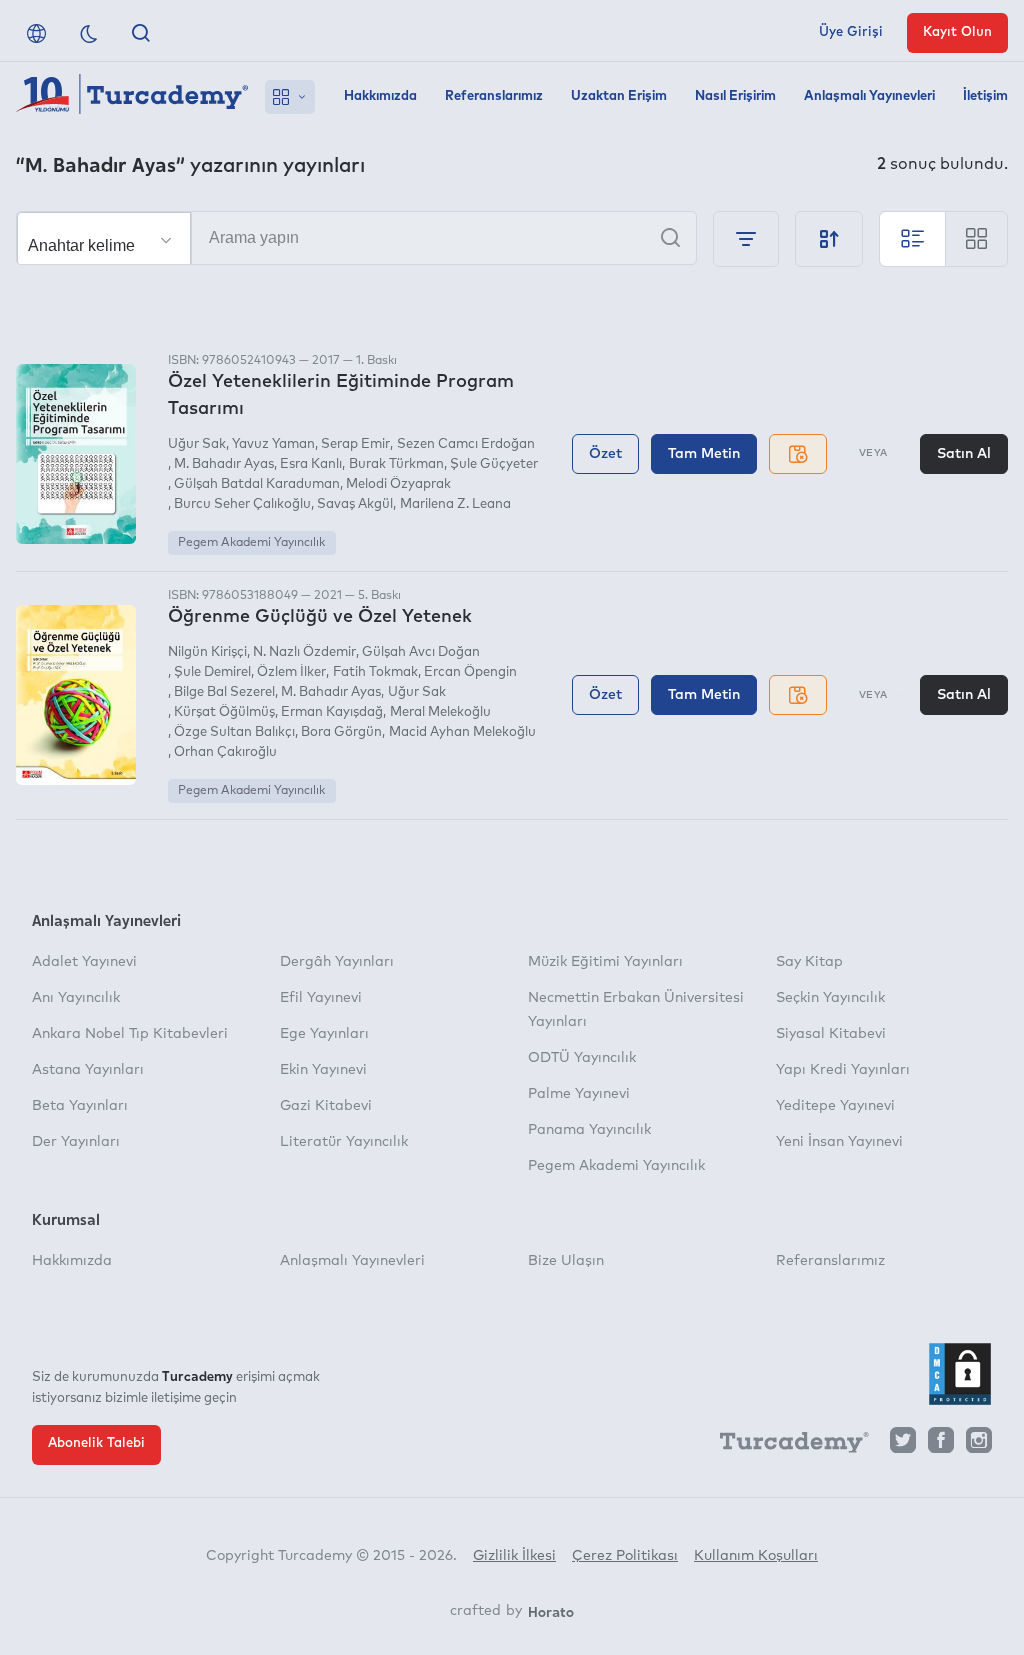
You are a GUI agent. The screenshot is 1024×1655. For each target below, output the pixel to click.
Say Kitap (809, 962)
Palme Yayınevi (579, 1094)
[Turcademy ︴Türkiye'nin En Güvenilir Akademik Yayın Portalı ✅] (132, 97)
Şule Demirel (212, 672)
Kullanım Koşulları (756, 1556)
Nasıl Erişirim (735, 96)
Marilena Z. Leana (455, 504)
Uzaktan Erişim (619, 96)
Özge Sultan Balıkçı (234, 732)
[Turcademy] (785, 1446)
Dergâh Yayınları (337, 962)
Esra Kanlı (311, 464)
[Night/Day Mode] (89, 33)
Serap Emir (355, 444)
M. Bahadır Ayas (224, 464)
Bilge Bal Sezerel (224, 692)
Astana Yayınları (88, 1070)
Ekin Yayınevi (323, 1070)
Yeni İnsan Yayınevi (839, 1142)
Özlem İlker (291, 672)
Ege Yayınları (324, 1034)
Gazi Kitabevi (326, 1106)
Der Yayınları (76, 1142)
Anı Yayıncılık (76, 998)
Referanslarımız (494, 96)
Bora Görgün (341, 732)
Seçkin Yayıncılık (830, 998)
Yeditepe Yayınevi (835, 1106)
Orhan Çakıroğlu (225, 752)
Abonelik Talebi (96, 1443)
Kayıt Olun (957, 32)
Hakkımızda (380, 96)
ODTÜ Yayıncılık (582, 1058)
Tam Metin (704, 454)
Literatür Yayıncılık (344, 1142)
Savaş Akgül (355, 504)
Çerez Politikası (625, 1556)
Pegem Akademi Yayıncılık (251, 543)
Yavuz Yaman (273, 444)
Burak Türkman (396, 464)
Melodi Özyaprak (398, 484)
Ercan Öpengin (470, 672)
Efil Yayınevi (321, 998)
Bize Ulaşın (566, 1261)
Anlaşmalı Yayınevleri (869, 96)
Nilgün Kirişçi (207, 652)
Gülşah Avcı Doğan (421, 652)
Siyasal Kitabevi (831, 1034)
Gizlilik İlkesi (514, 1556)
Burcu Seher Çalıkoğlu (242, 504)
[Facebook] (941, 1445)
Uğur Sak (197, 444)
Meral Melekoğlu (440, 712)
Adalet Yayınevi (84, 962)
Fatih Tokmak (375, 672)
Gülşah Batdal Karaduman (257, 484)
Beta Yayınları (80, 1106)
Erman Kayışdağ (332, 712)
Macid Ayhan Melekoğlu (462, 732)
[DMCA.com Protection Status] (960, 1374)
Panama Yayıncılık (589, 1130)
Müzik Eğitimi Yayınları (605, 962)
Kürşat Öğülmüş (224, 712)
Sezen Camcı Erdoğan (465, 444)
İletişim (985, 96)
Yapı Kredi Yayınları (843, 1070)
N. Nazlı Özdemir (304, 652)
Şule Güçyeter (494, 464)
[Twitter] (903, 1445)
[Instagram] (979, 1445)
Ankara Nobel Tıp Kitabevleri (130, 1034)
